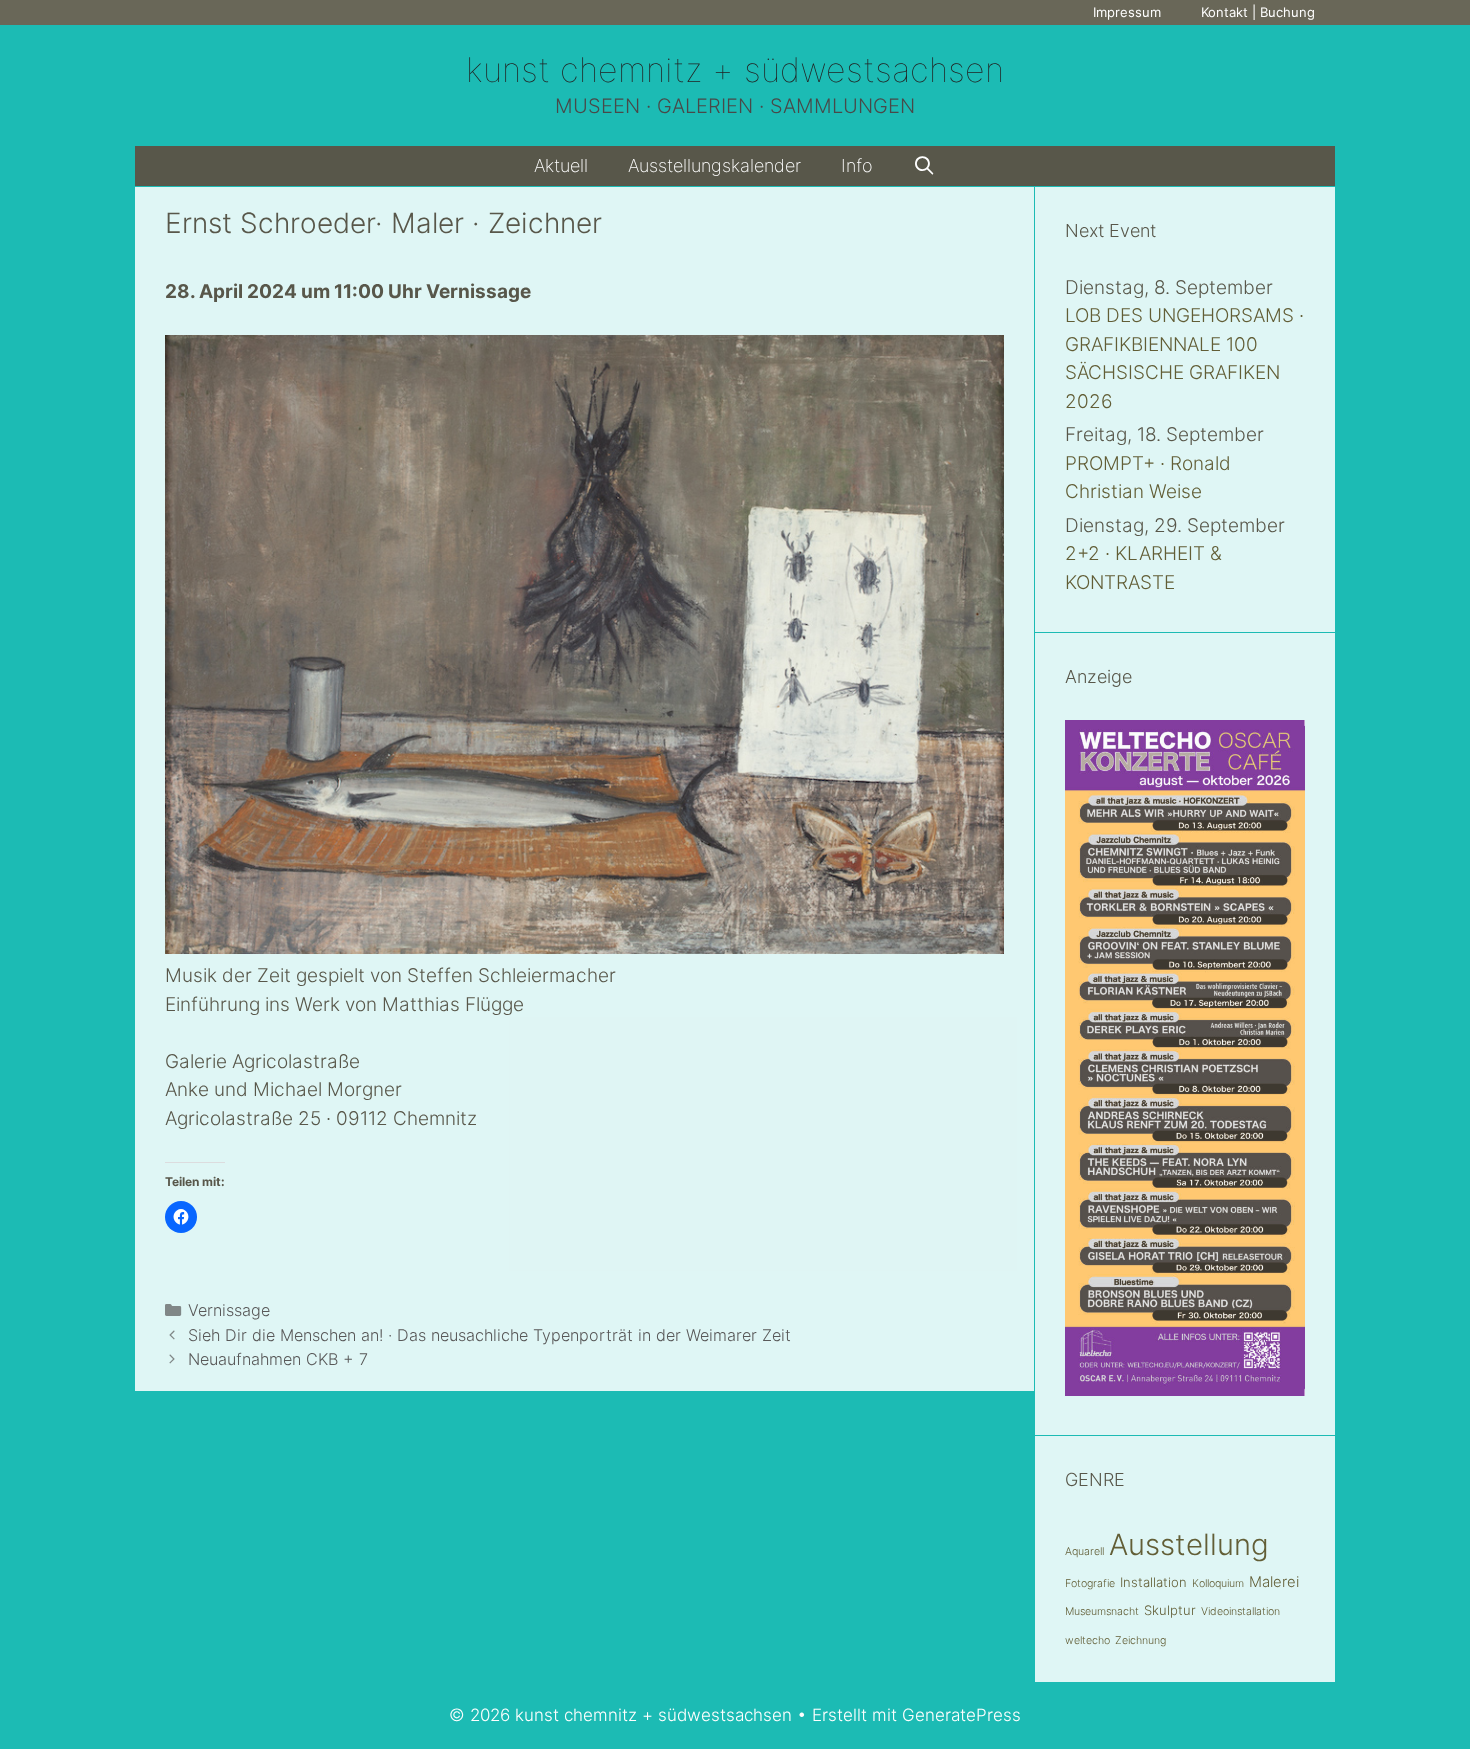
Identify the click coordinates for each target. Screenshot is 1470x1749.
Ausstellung (1189, 1544)
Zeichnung (1140, 1640)
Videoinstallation (1240, 1611)
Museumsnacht (1102, 1611)
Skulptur (1170, 1610)
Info (857, 165)
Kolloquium (1218, 1583)
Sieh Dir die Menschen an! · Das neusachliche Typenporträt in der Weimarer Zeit (489, 1335)
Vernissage (229, 1310)
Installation (1153, 1582)
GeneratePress (961, 1715)
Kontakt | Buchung (1258, 12)
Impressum (1127, 12)
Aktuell (561, 165)
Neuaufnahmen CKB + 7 (278, 1359)
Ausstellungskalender (714, 165)
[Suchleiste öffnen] (924, 166)
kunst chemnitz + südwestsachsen (735, 69)
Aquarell (1084, 1551)
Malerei (1274, 1582)
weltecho (1087, 1640)
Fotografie (1090, 1583)
